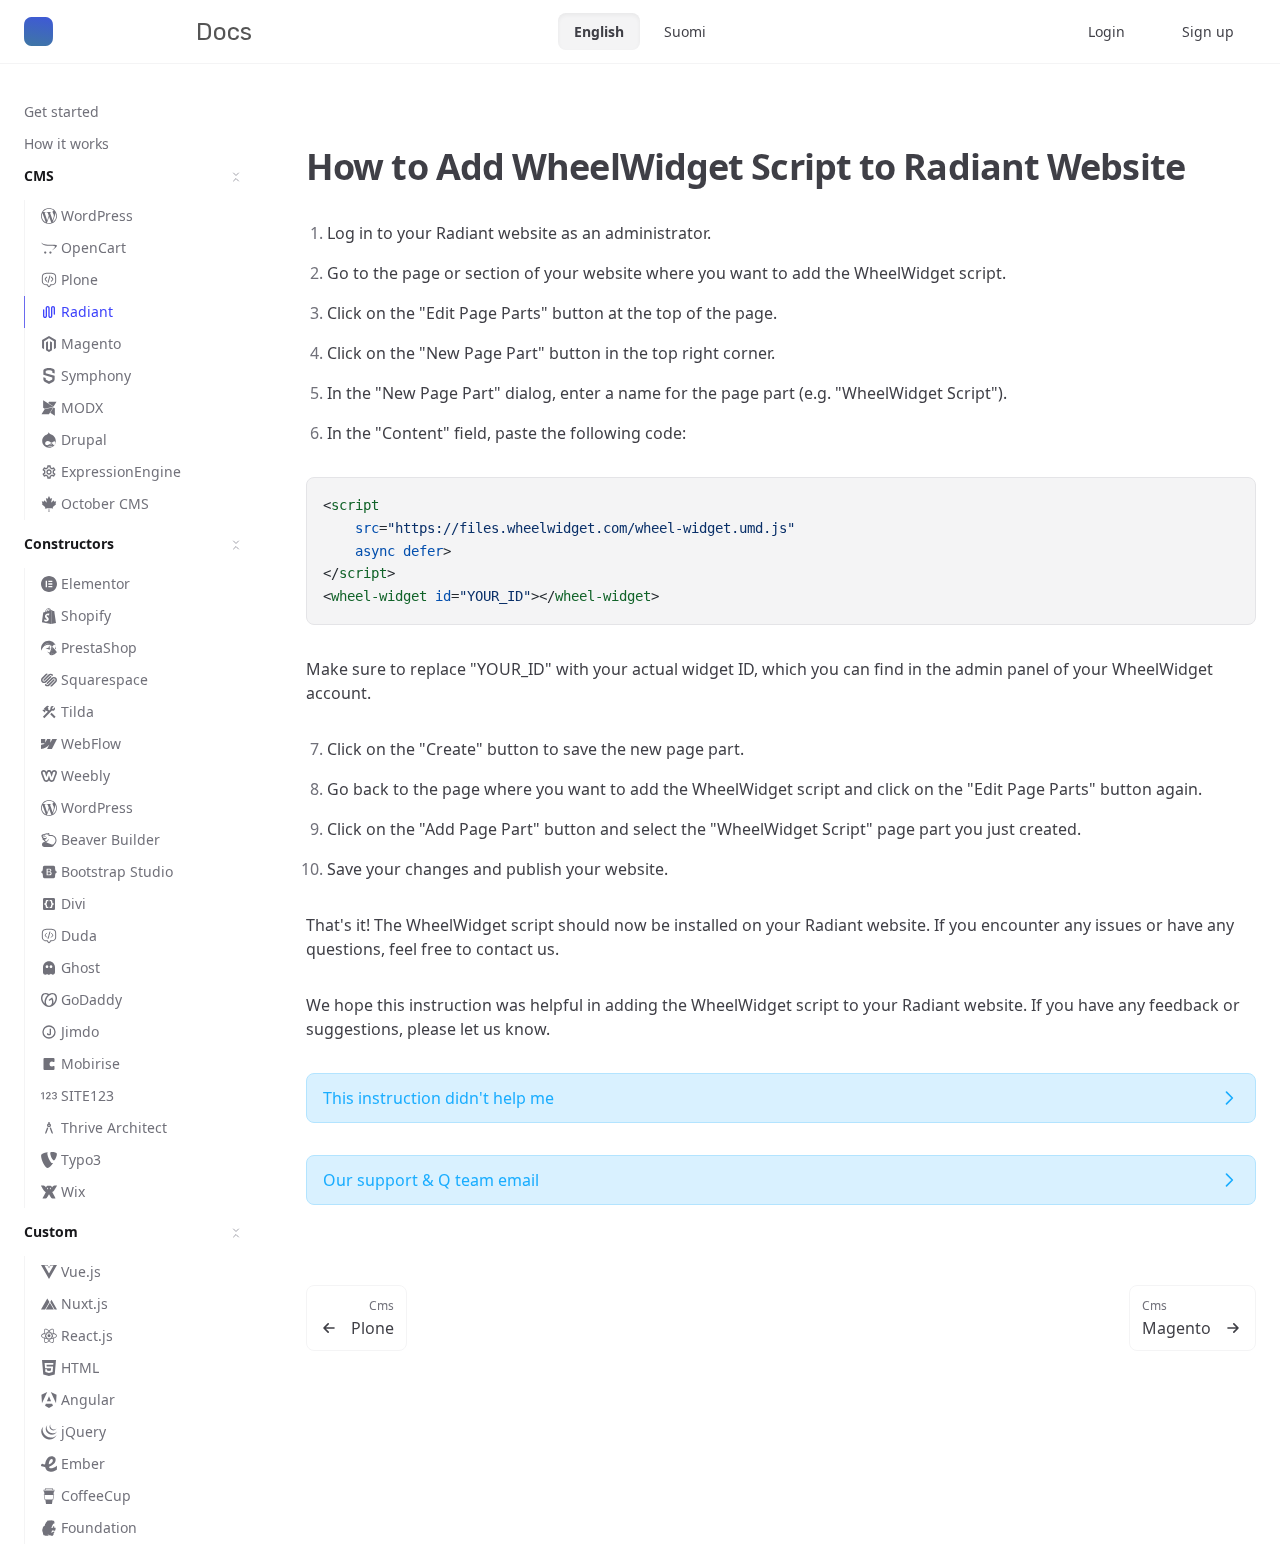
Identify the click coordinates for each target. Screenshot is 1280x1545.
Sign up (1208, 31)
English (599, 31)
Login (1106, 31)
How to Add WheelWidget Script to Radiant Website (745, 166)
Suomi (685, 31)
